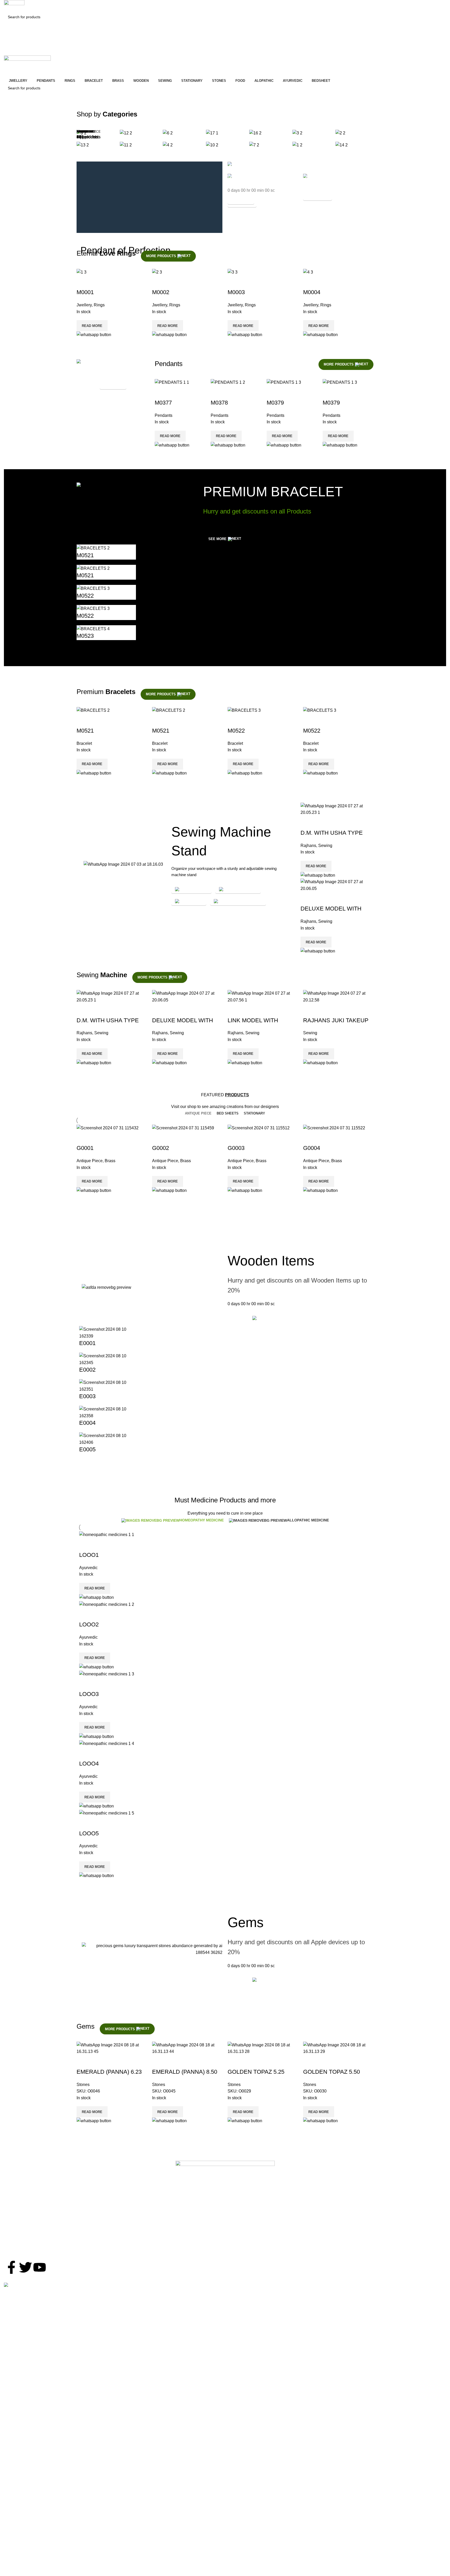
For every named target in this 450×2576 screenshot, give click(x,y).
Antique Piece (90, 1161)
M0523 (85, 636)
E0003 (87, 1396)
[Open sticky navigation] (225, 71)
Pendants (164, 415)
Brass (110, 1161)
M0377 (163, 403)
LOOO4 (89, 1764)
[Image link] (225, 2188)
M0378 (219, 403)
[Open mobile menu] (225, 50)
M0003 (236, 292)
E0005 (87, 1449)
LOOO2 (89, 1624)
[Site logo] (14, 5)
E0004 (87, 1423)
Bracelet (84, 743)
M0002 (161, 292)
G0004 (312, 1148)
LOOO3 (89, 1694)
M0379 (275, 403)
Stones (83, 2085)
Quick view (83, 282)
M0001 (85, 292)
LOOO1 (89, 1555)
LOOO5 (89, 1833)
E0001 (87, 1343)
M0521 (85, 555)
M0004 (312, 292)
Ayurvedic (88, 1568)
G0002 (161, 1148)
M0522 (85, 596)
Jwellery (84, 305)
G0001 (85, 1148)
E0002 (87, 1370)
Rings (99, 305)
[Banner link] (301, 165)
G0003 (236, 1148)
